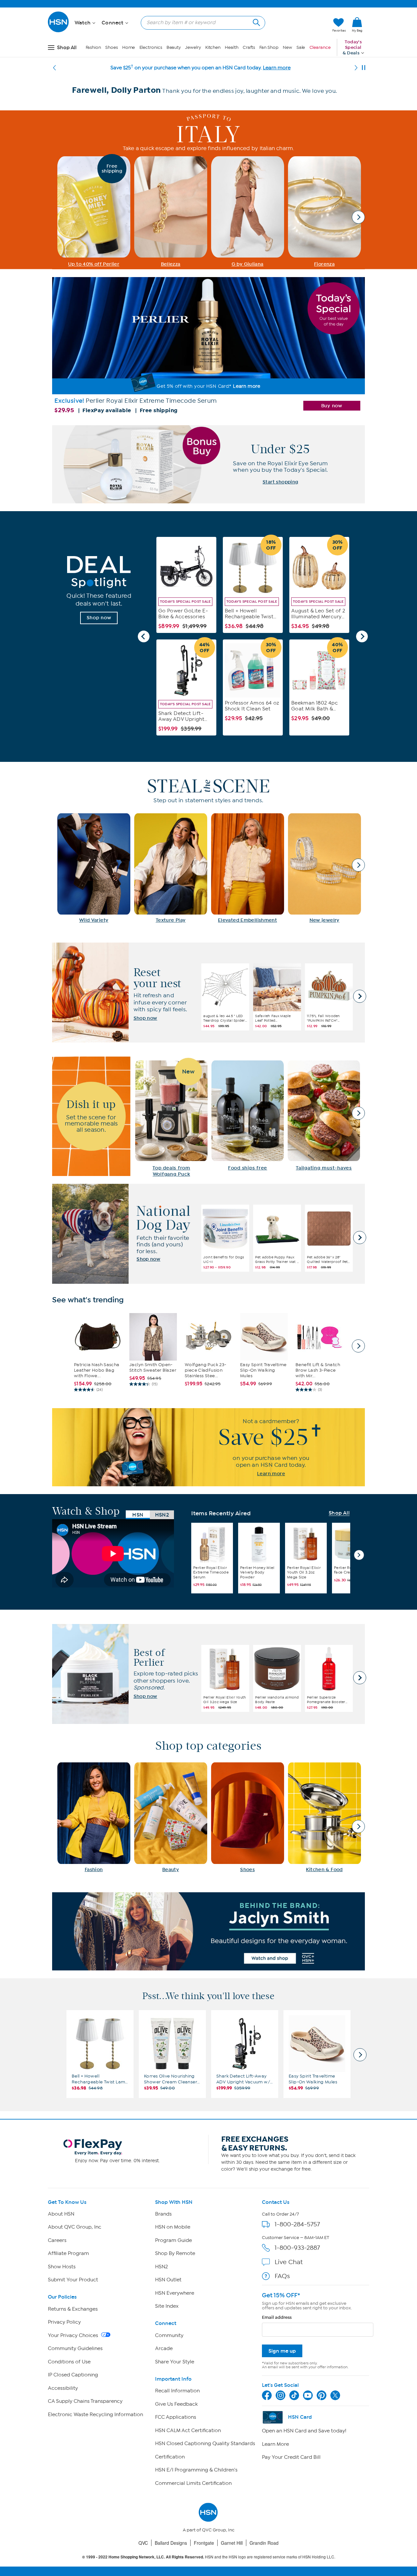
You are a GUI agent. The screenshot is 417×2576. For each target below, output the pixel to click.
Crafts (249, 47)
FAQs (282, 2276)
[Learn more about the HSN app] (208, 1447)
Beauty (174, 47)
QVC (143, 2543)
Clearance (320, 47)
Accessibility (63, 2388)
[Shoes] (248, 1817)
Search (256, 22)
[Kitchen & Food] (324, 1817)
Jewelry (193, 47)
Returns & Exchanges (73, 2309)
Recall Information (177, 2391)
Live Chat (289, 2262)
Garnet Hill (232, 2543)
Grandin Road (264, 2543)
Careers (57, 2240)
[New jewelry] (324, 868)
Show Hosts (62, 2267)
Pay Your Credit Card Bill (291, 2457)
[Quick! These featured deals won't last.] (99, 590)
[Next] (356, 68)
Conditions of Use (69, 2362)
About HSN (61, 2214)
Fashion (93, 47)
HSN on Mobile (173, 2227)
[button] (297, 25)
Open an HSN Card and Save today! (304, 2431)
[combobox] (200, 22)
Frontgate (204, 2543)
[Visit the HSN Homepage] (59, 31)
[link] (357, 25)
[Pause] (364, 68)
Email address (277, 2317)
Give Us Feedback (176, 2404)
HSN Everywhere (175, 2293)
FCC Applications (176, 2417)
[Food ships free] (248, 1116)
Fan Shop (269, 47)
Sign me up (282, 2351)
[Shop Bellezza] (171, 212)
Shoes (112, 47)
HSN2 (161, 2267)
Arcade (164, 2348)
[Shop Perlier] (94, 212)
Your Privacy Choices (74, 2335)
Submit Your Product (73, 2280)
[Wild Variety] (94, 868)
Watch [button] (83, 23)
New (288, 47)
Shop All (339, 1513)
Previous (144, 637)
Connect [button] (113, 23)
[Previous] (54, 68)
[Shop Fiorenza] (324, 212)
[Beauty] (171, 1817)
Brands (163, 2214)
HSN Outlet (168, 2280)
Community (169, 2335)
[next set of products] (358, 1346)
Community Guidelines (75, 2348)
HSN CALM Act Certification (188, 2430)
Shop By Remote (175, 2253)
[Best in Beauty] (208, 1931)
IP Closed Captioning (73, 2375)
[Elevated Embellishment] (248, 868)
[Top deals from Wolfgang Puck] (171, 1119)
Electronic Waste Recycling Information (95, 2415)
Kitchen (213, 47)
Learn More (275, 2444)
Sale (301, 47)
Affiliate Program (68, 2253)
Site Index (167, 2306)
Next (359, 217)
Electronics (151, 47)
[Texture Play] (171, 868)
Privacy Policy (64, 2322)
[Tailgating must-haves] (324, 1116)
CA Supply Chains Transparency (85, 2401)
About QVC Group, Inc (75, 2227)
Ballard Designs (171, 2543)
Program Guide (173, 2240)
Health (231, 47)
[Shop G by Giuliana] (248, 212)
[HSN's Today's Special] (208, 347)
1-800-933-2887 (297, 2248)
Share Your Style (175, 2362)
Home (129, 47)
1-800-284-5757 (297, 2224)
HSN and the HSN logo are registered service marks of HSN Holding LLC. (209, 2557)
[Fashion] (94, 1817)
